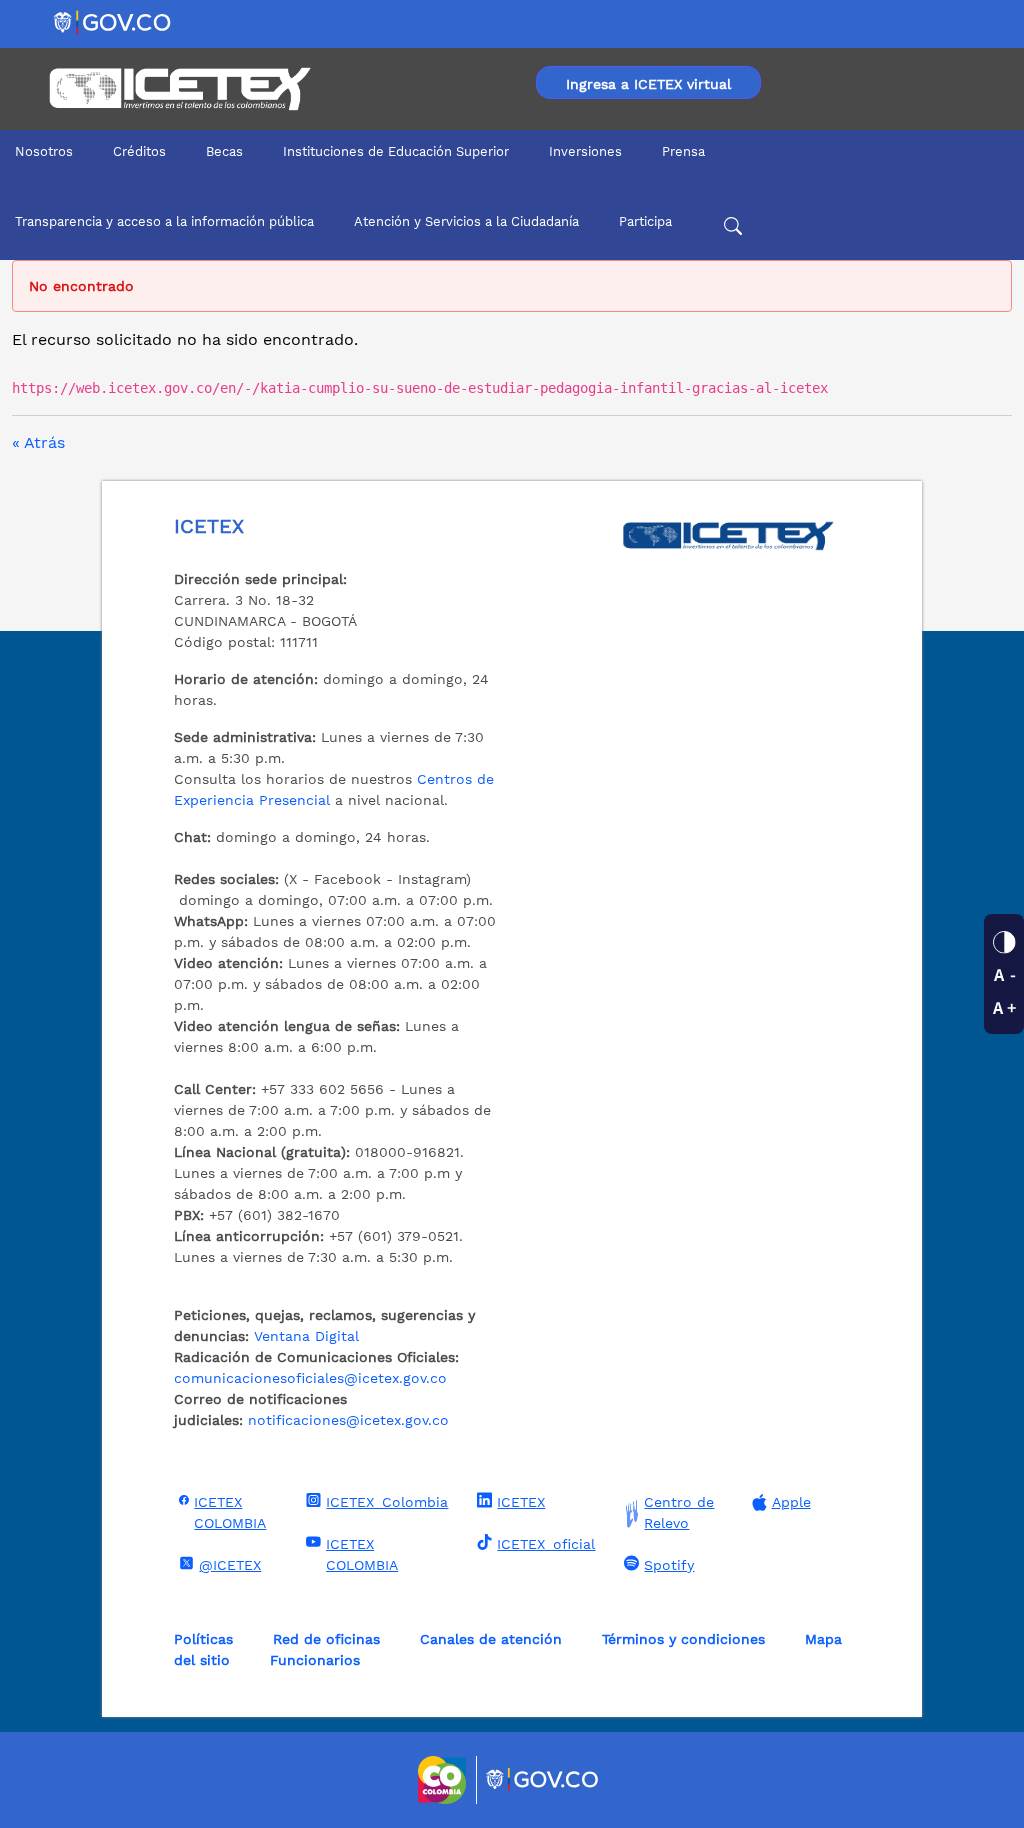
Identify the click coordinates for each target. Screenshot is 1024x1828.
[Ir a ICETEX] (179, 89)
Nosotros (44, 151)
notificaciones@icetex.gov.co (348, 1420)
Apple (791, 1502)
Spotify (669, 1565)
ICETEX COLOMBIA (230, 1512)
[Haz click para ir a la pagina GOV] (543, 1780)
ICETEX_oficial (546, 1544)
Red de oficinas (326, 1639)
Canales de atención (491, 1639)
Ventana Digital (306, 1336)
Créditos (139, 151)
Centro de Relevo (679, 1512)
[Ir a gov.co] (113, 21)
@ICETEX (230, 1565)
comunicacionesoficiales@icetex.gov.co (310, 1378)
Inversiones (585, 151)
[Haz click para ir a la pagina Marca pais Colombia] (444, 1780)
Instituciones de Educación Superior (396, 151)
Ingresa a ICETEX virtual (648, 84)
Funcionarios (315, 1660)
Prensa (683, 151)
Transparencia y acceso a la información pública (164, 221)
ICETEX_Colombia (387, 1502)
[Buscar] (733, 229)
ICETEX (521, 1502)
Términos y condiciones (683, 1639)
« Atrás (38, 442)
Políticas (203, 1639)
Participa (645, 221)
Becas (224, 151)
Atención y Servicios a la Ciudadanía (466, 221)
